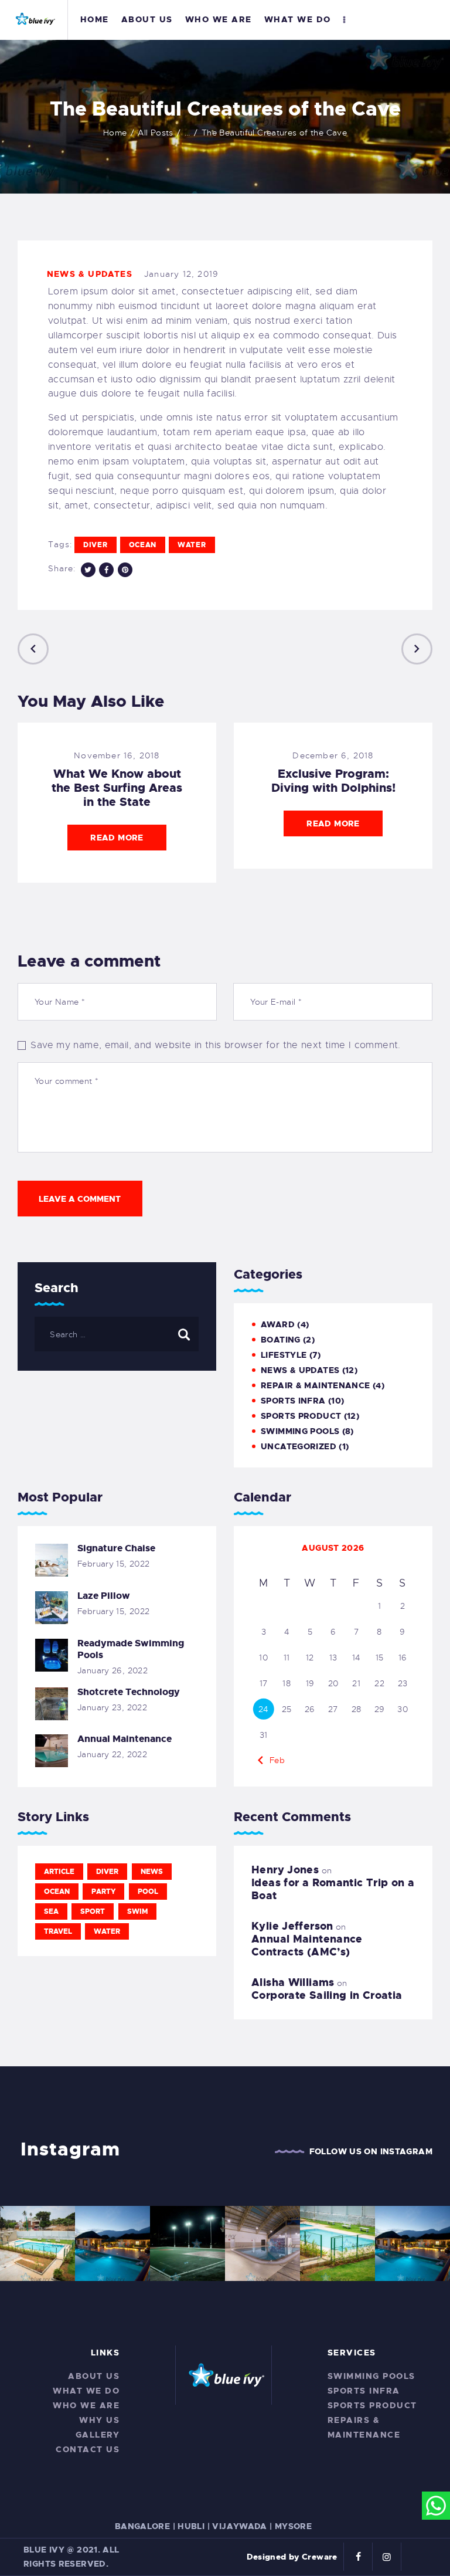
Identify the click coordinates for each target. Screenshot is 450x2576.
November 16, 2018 (117, 755)
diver (96, 545)
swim (137, 1911)
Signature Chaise (116, 1548)
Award (278, 1324)
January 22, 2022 (112, 1754)
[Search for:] (117, 1334)
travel (58, 1931)
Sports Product (301, 1416)
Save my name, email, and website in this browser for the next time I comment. (215, 1045)
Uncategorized (299, 1446)
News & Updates (90, 274)
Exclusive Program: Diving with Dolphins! (333, 781)
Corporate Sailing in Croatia (327, 1995)
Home (115, 133)
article (59, 1872)
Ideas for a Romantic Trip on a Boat (333, 1889)
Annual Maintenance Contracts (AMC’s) (307, 1945)
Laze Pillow (104, 1596)
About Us (94, 2376)
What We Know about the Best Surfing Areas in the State (117, 788)
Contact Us (88, 2449)
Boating (281, 1340)
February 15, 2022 (113, 1564)
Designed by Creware (292, 2557)
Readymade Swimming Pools (131, 1649)
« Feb (273, 1760)
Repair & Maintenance (316, 1385)
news (152, 1872)
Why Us (99, 2420)
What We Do (86, 2391)
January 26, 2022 (112, 1670)
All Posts (155, 133)
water (192, 545)
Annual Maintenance (125, 1739)
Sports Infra (293, 1401)
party (103, 1892)
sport (93, 1911)
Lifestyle (284, 1355)
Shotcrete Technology (129, 1692)
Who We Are (86, 2405)
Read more (117, 838)
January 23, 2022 (112, 1707)
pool (148, 1892)
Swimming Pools (300, 1431)
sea (51, 1911)
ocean (143, 545)
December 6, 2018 (333, 755)
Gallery (98, 2435)
